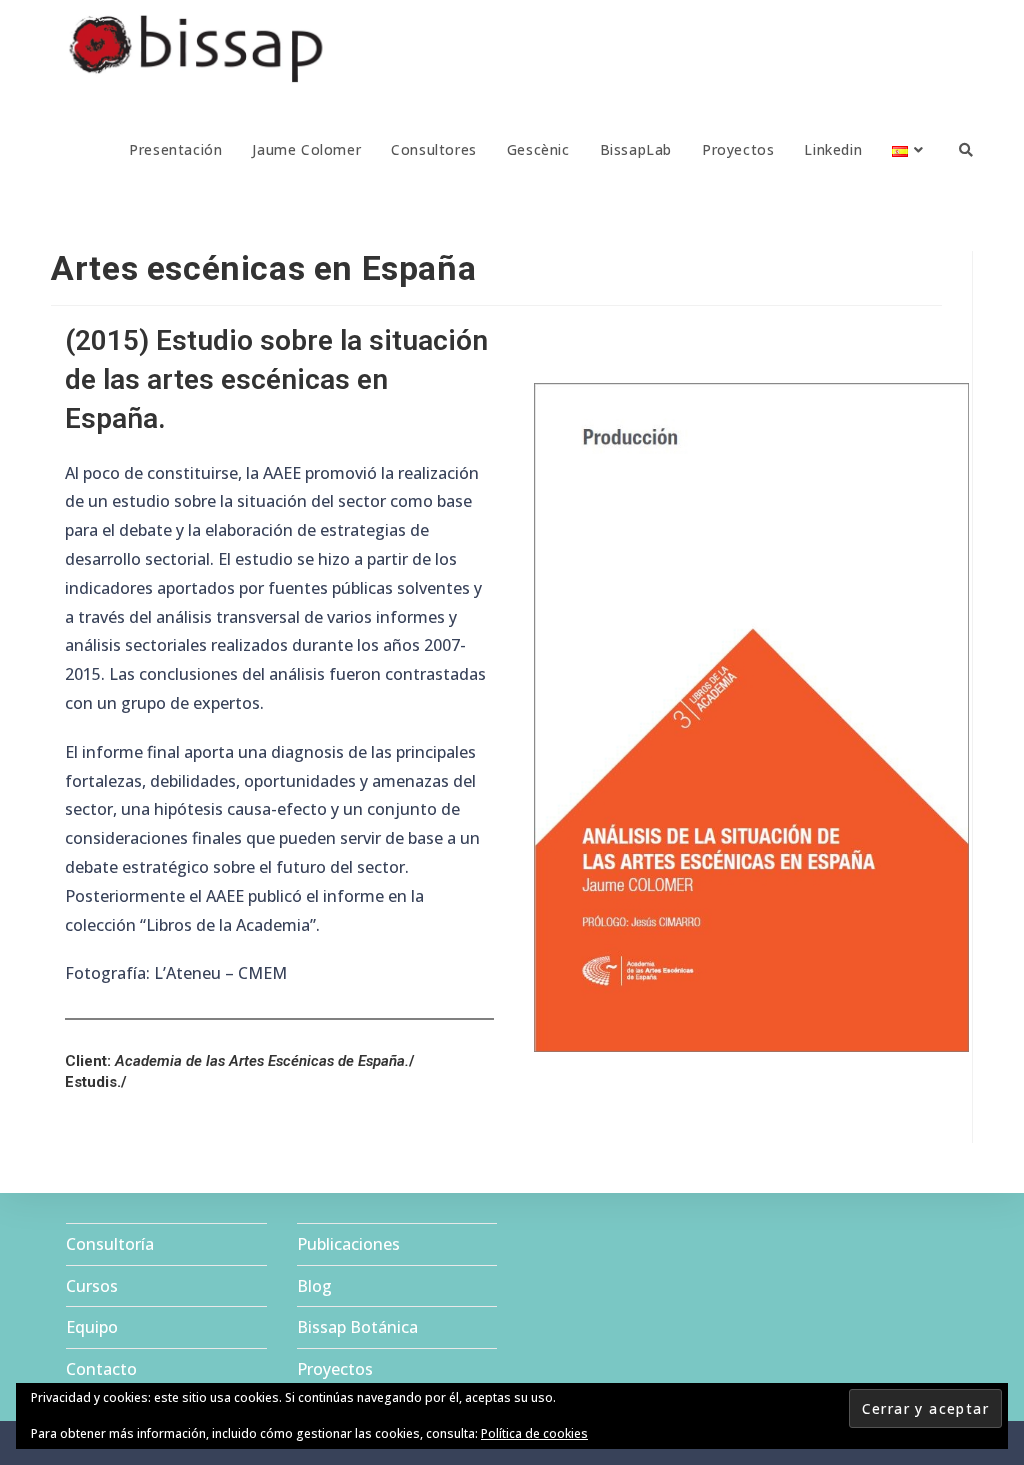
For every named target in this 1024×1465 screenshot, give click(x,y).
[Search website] (966, 150)
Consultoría (110, 1244)
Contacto (101, 1369)
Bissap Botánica (357, 1327)
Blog (314, 1286)
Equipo (92, 1327)
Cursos (92, 1286)
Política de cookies (534, 1433)
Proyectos (335, 1369)
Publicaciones (348, 1244)
